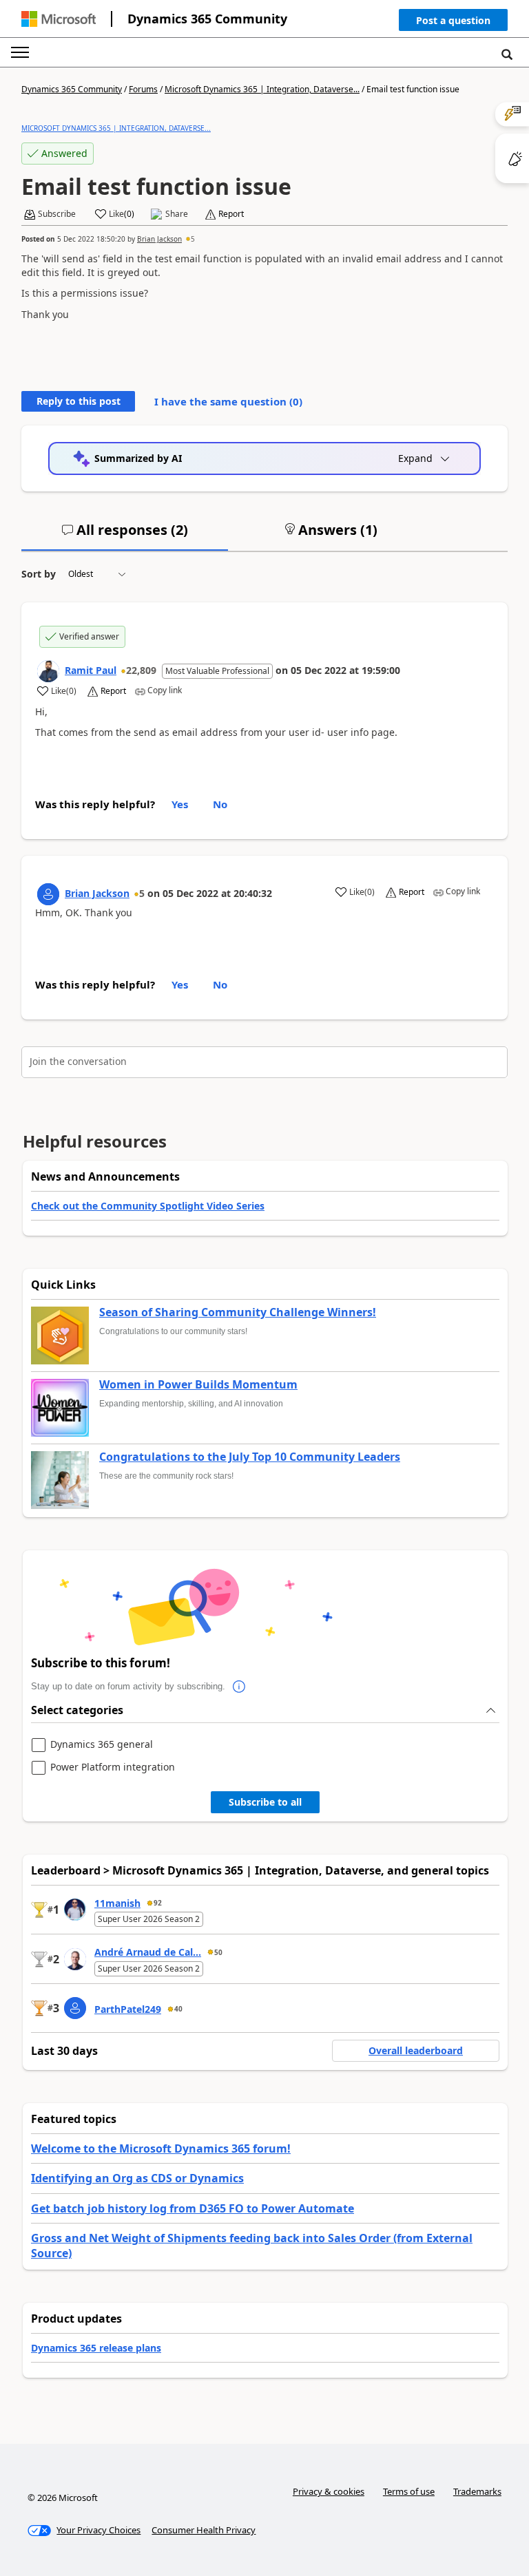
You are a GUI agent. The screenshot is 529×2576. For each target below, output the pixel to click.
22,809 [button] (141, 670)
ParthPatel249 (128, 2009)
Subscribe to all (265, 1802)
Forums (143, 89)
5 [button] (193, 239)
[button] (453, 23)
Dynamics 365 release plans (96, 2348)
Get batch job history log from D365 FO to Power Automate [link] (193, 2208)
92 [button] (158, 1903)
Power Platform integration (113, 1767)
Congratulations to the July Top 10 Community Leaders (250, 1457)
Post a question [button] (453, 20)
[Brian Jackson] (48, 894)
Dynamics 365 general (102, 1745)
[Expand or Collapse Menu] (20, 52)
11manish (117, 1903)
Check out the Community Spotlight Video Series (148, 1206)
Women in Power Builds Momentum (198, 1385)
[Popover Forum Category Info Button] (239, 1687)
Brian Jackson (159, 239)
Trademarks (477, 2491)
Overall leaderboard (416, 2050)
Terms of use (409, 2491)
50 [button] (218, 1952)
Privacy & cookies (329, 2491)
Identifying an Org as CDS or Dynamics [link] (137, 2178)
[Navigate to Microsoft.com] (59, 19)
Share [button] (177, 214)
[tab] (125, 536)
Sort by (39, 574)
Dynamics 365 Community (207, 19)
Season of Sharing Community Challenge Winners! (238, 1313)
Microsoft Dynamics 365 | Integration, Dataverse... (262, 89)
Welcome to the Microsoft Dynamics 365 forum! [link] (161, 2149)
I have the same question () (228, 401)
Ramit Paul (91, 670)
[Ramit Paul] (48, 671)
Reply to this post (79, 401)
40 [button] (178, 2009)
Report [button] (231, 214)
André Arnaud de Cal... (148, 1952)
